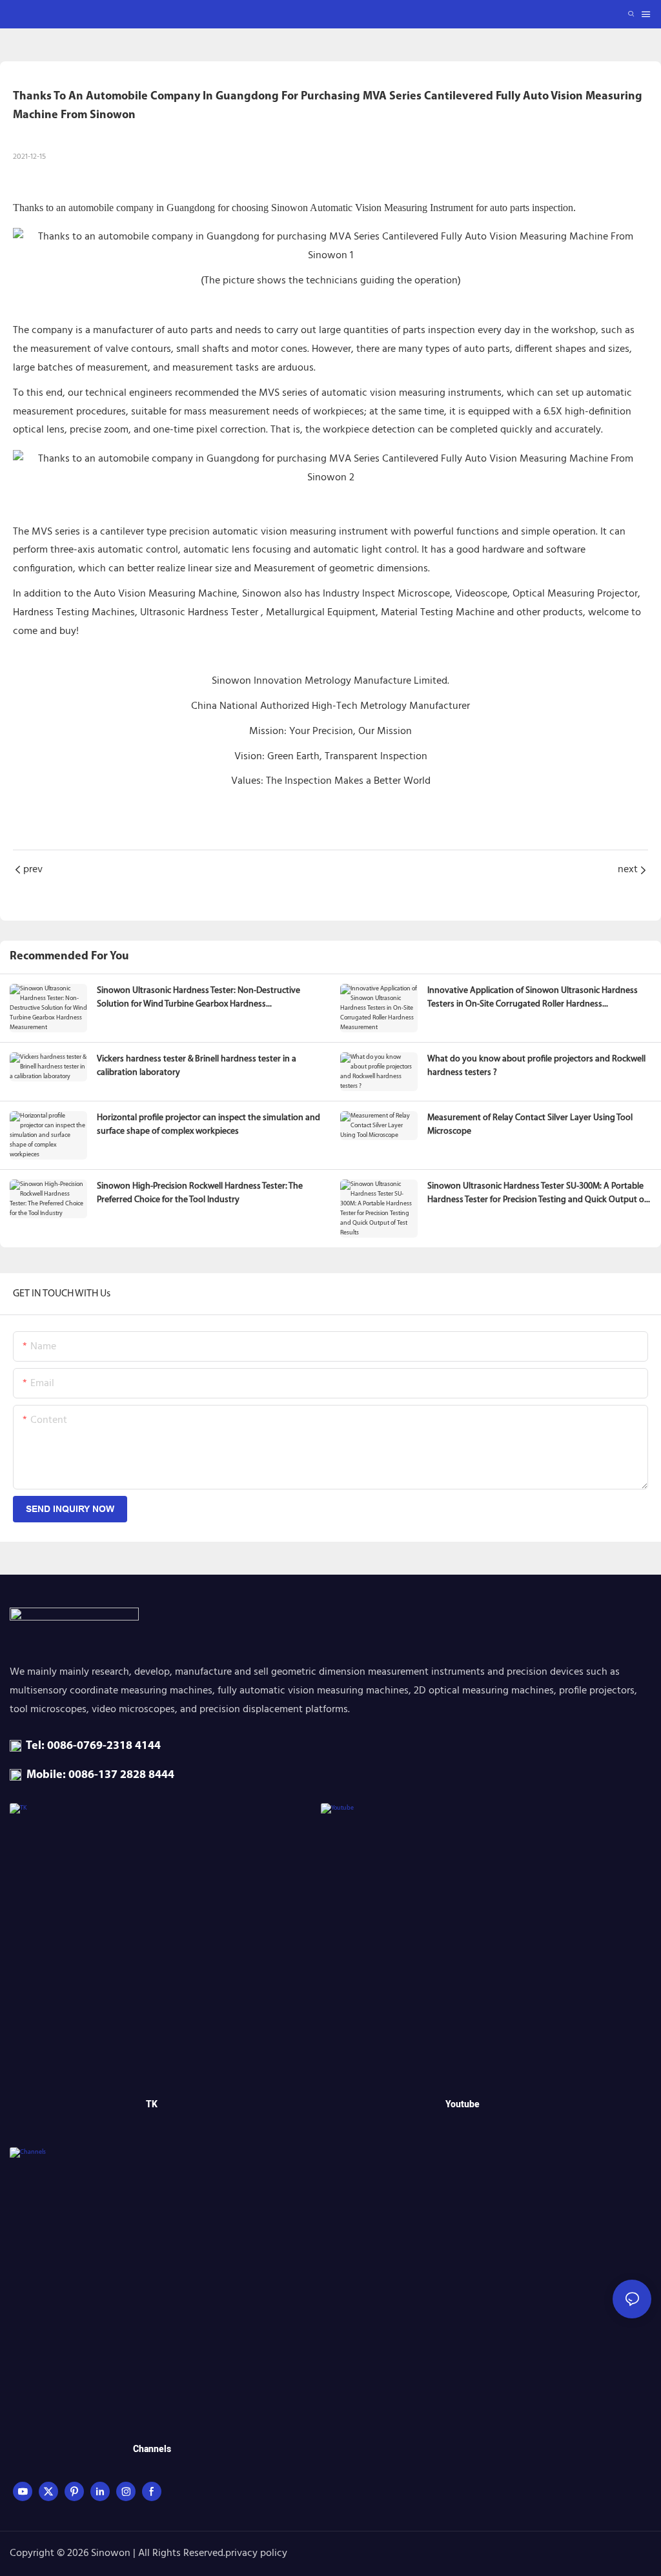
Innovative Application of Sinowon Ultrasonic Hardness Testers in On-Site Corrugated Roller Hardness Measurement (533, 998)
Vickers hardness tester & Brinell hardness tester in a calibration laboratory (197, 1066)
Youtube (463, 2104)
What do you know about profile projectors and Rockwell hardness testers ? (536, 1066)
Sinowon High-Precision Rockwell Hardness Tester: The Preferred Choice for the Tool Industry (200, 1193)
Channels (152, 2449)
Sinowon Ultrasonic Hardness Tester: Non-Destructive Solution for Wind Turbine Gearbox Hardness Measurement (198, 998)
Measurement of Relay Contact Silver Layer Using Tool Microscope (530, 1125)
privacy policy (256, 2553)
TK (152, 2104)
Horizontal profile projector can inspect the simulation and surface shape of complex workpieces (208, 1125)
